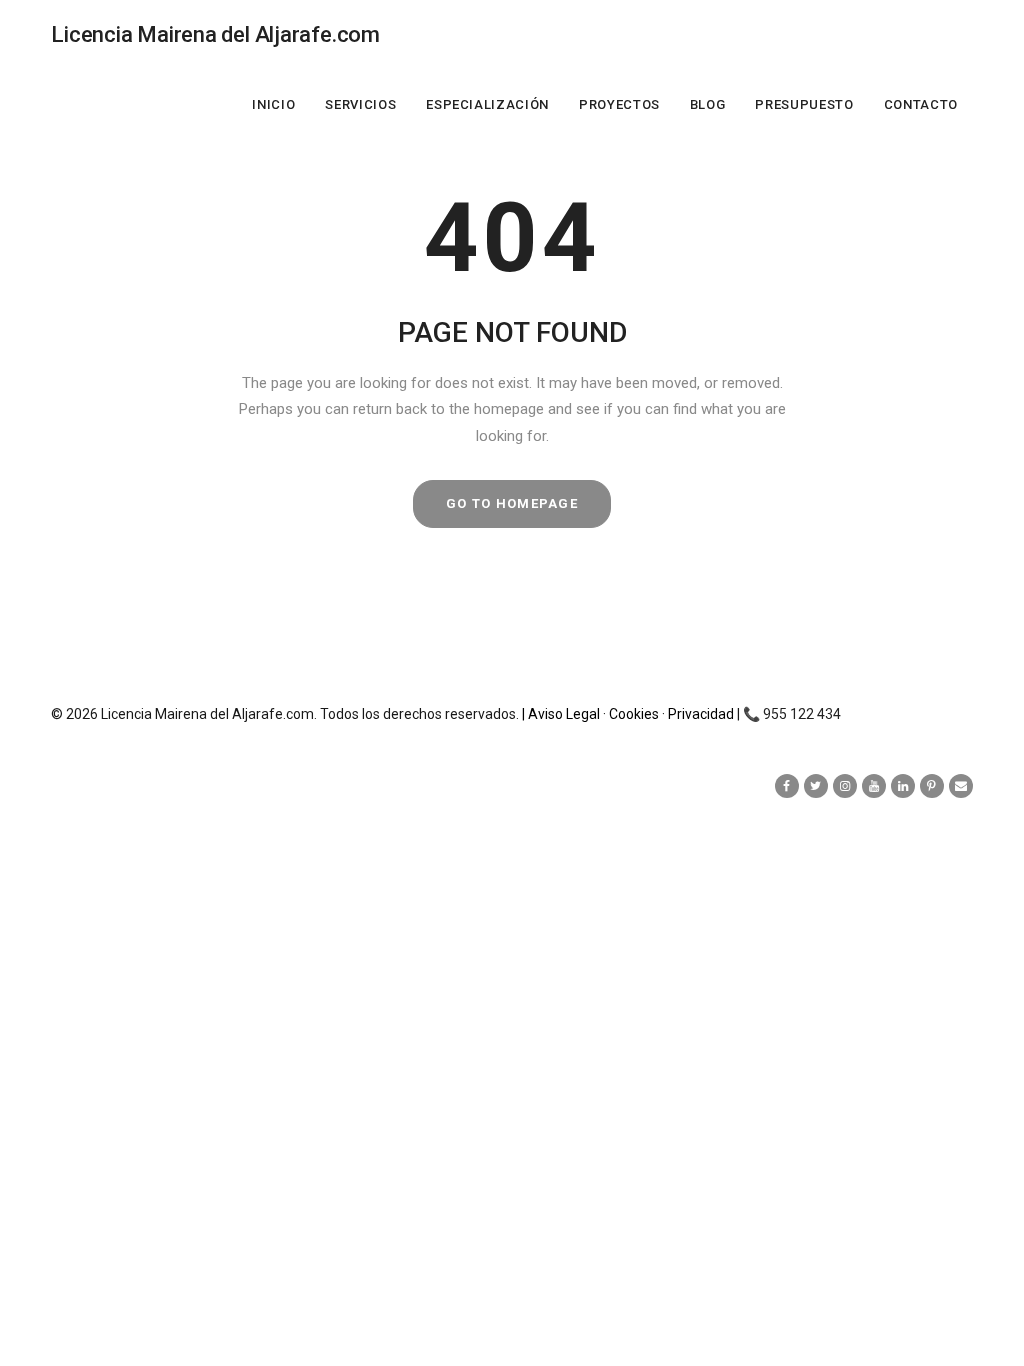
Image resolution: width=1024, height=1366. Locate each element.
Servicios (360, 104)
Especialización (487, 104)
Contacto (921, 104)
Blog (708, 104)
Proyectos (619, 104)
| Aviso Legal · (565, 714)
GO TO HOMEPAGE (512, 503)
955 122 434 (802, 714)
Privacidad (702, 714)
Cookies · (638, 714)
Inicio (273, 104)
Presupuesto (804, 104)
